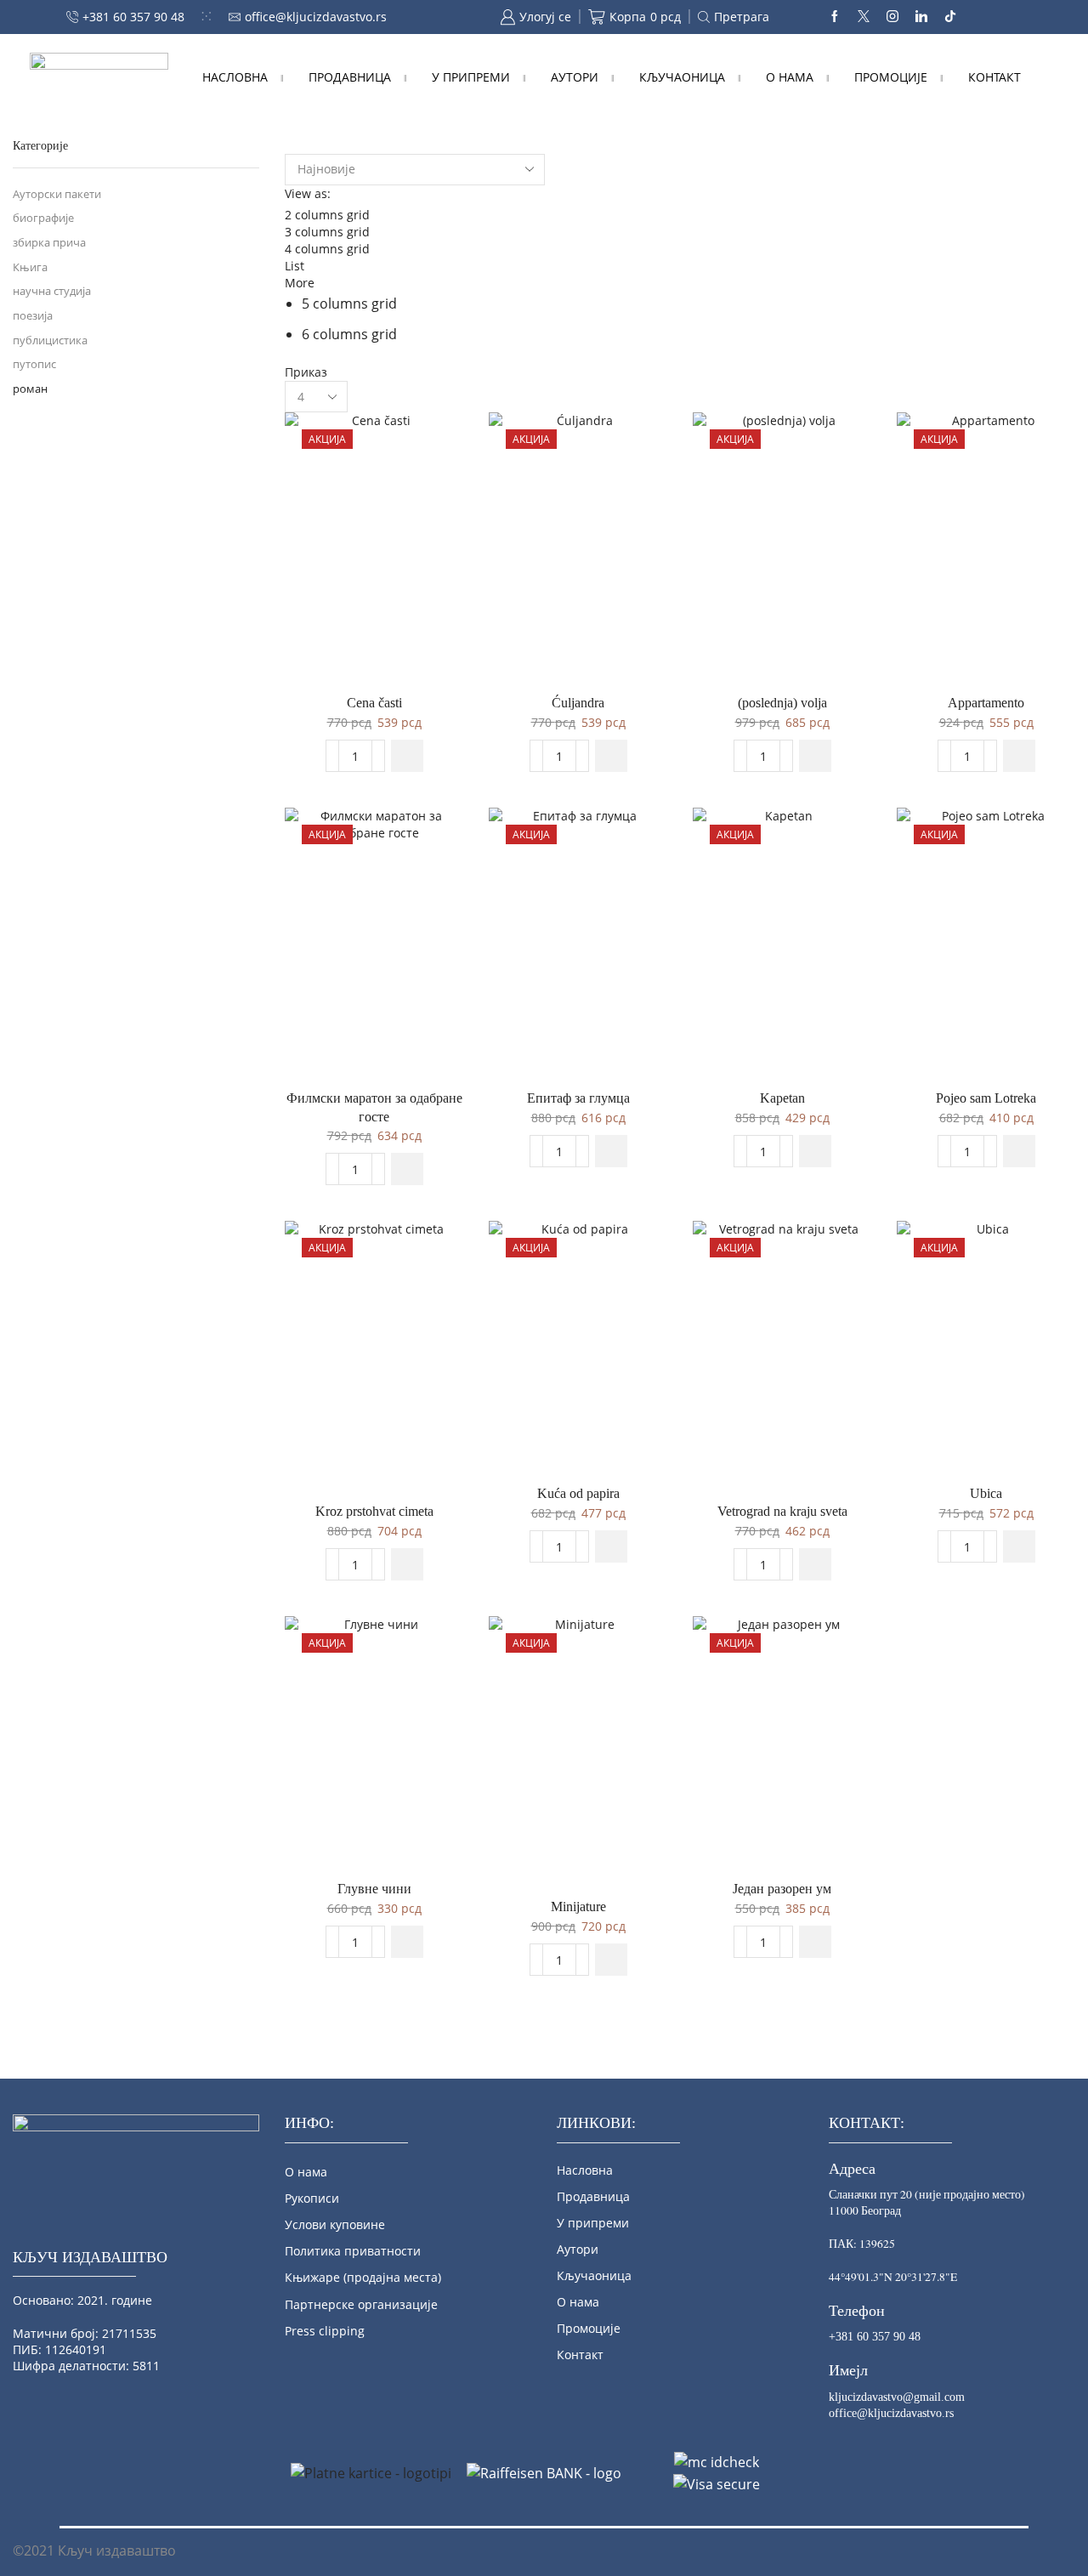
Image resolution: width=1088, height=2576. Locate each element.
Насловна (235, 77)
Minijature (578, 1906)
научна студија (52, 291)
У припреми (471, 77)
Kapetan (782, 1098)
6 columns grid (349, 334)
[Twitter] (864, 17)
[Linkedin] (921, 17)
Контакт (994, 77)
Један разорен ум (782, 1889)
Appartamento (986, 703)
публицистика (50, 340)
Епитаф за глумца (578, 1098)
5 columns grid (349, 304)
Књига (30, 267)
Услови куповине (335, 2224)
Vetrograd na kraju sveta (782, 1511)
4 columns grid (327, 249)
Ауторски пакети (57, 194)
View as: (308, 193)
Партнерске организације (361, 2304)
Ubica (986, 1493)
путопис (34, 364)
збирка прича (49, 243)
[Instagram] (892, 17)
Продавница (350, 77)
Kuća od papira (578, 1493)
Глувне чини (374, 1889)
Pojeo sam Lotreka (986, 1098)
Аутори (575, 77)
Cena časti (374, 703)
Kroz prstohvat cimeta (374, 1511)
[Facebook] (835, 17)
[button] (407, 756)
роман (30, 389)
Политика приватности (353, 2251)
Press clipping (325, 2331)
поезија (33, 316)
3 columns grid (327, 232)
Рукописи (312, 2198)
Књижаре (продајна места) (363, 2277)
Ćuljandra (578, 703)
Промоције (891, 77)
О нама (790, 77)
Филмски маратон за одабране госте (374, 1107)
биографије (43, 218)
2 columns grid (327, 215)
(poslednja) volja (782, 703)
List (295, 266)
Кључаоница (682, 77)
